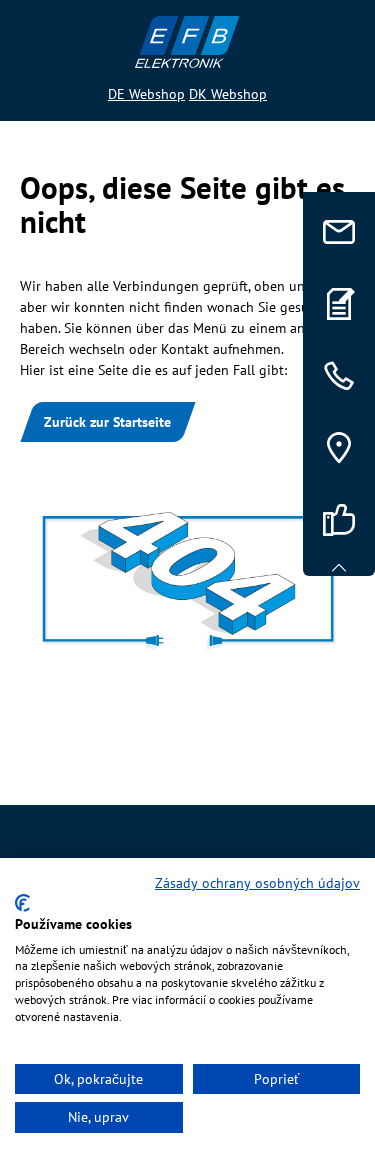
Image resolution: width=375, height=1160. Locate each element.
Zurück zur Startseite (107, 422)
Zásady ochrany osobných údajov (257, 883)
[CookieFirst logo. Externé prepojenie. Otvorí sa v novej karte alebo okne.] (22, 903)
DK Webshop (228, 94)
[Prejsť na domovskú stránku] (187, 42)
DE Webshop (146, 94)
